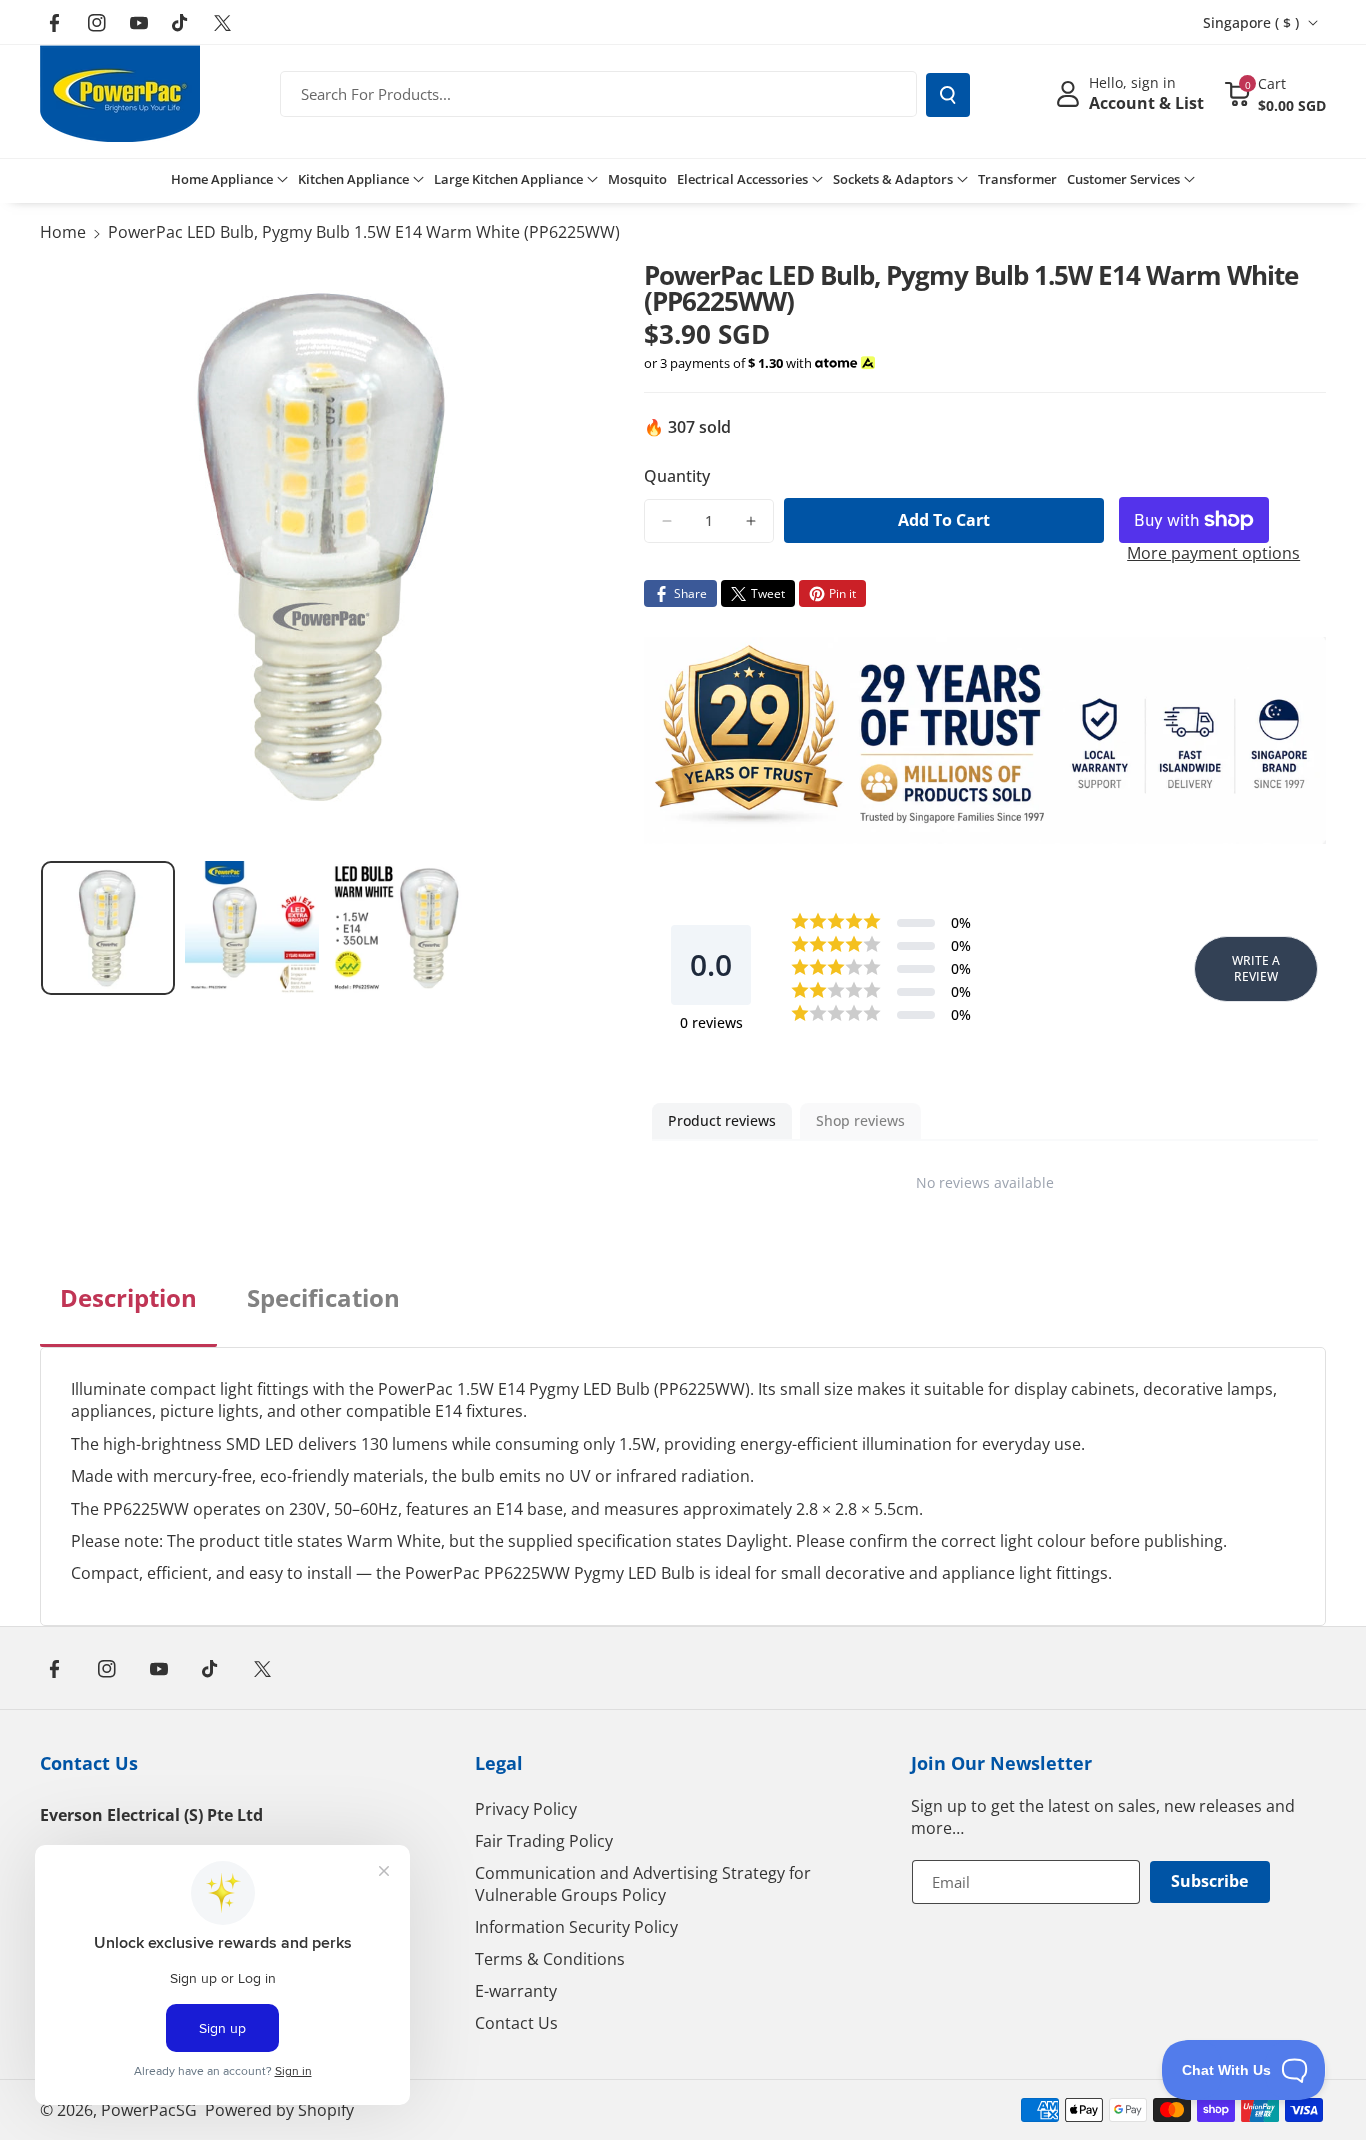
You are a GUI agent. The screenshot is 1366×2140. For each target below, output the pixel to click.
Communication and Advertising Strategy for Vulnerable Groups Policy (643, 1884)
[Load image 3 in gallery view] (396, 928)
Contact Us (89, 1763)
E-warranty (516, 1991)
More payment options (1213, 553)
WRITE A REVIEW (1256, 968)
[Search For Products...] (948, 95)
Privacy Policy (526, 1809)
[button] (1275, 94)
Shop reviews (860, 1120)
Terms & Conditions (550, 1959)
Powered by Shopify (279, 2110)
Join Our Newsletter (1001, 1763)
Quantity (677, 476)
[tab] (128, 1314)
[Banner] (985, 740)
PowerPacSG (149, 2110)
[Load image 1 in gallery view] (108, 928)
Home (63, 232)
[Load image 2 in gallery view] (252, 928)
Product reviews (722, 1120)
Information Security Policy (576, 1927)
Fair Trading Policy (544, 1841)
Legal (499, 1763)
